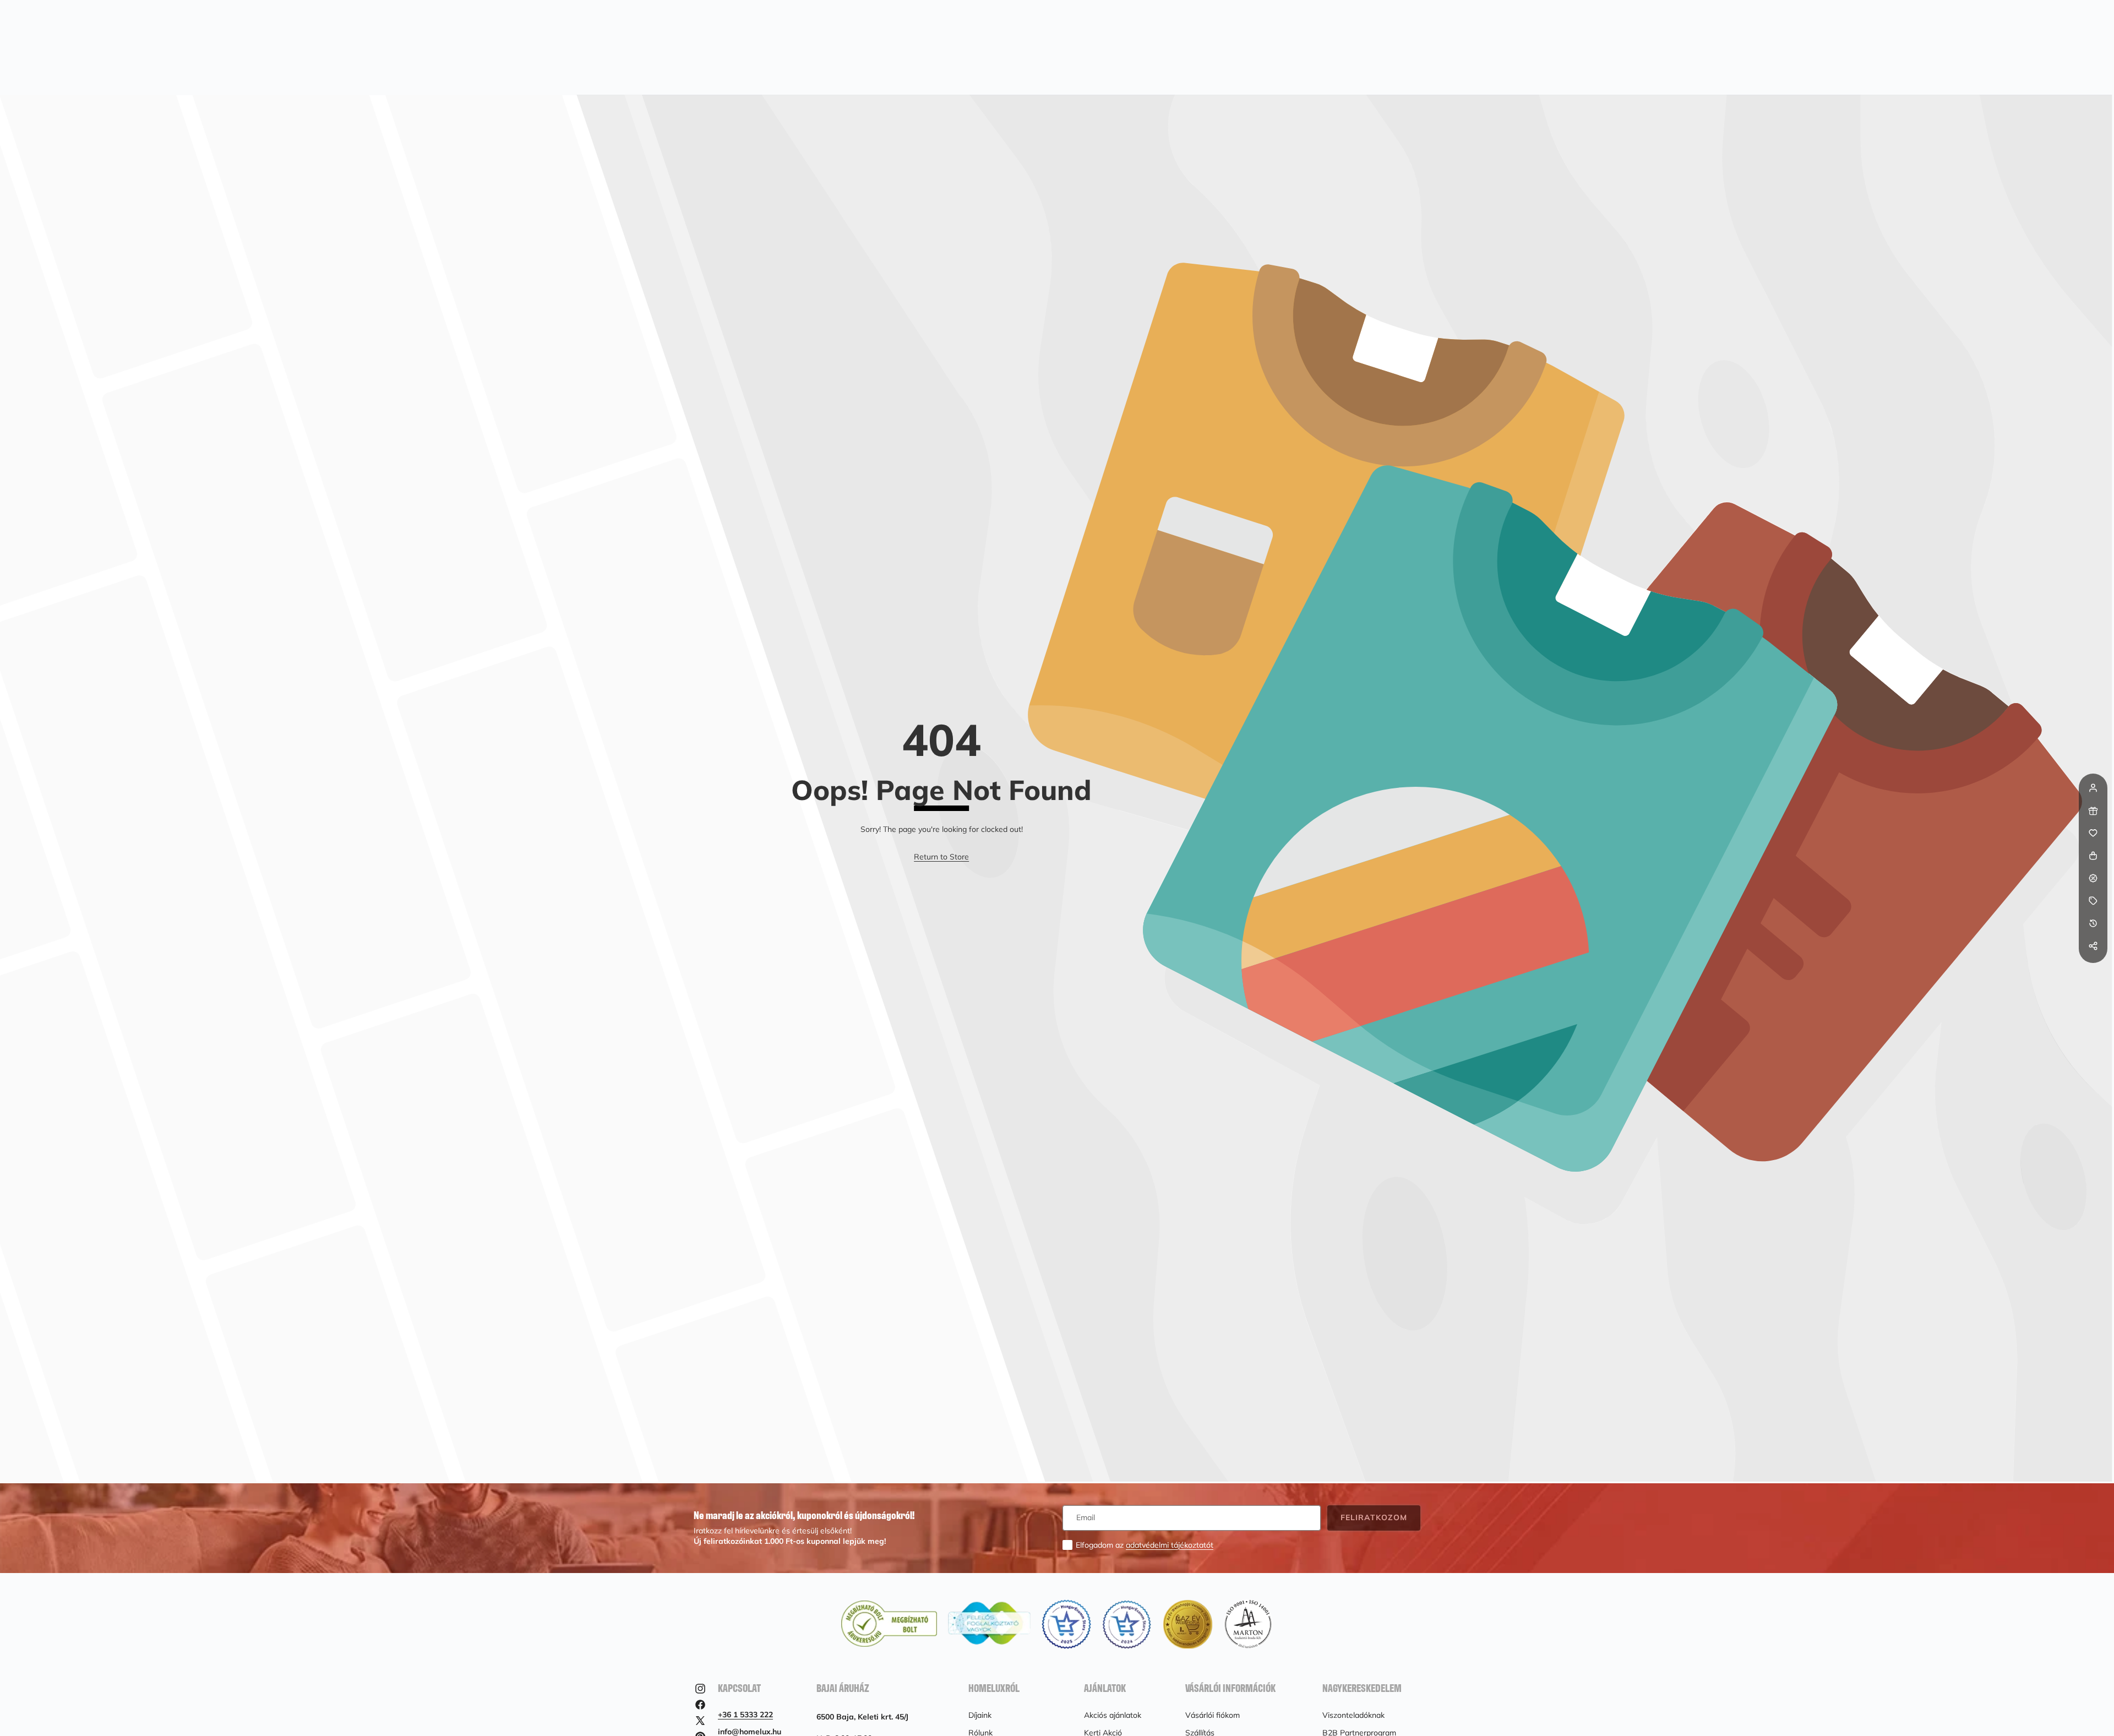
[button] (2093, 968)
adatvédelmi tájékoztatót (1170, 1545)
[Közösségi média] (2093, 946)
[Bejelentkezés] (2093, 788)
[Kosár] (2093, 856)
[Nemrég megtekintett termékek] (2093, 923)
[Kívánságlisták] (2093, 833)
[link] (941, 857)
